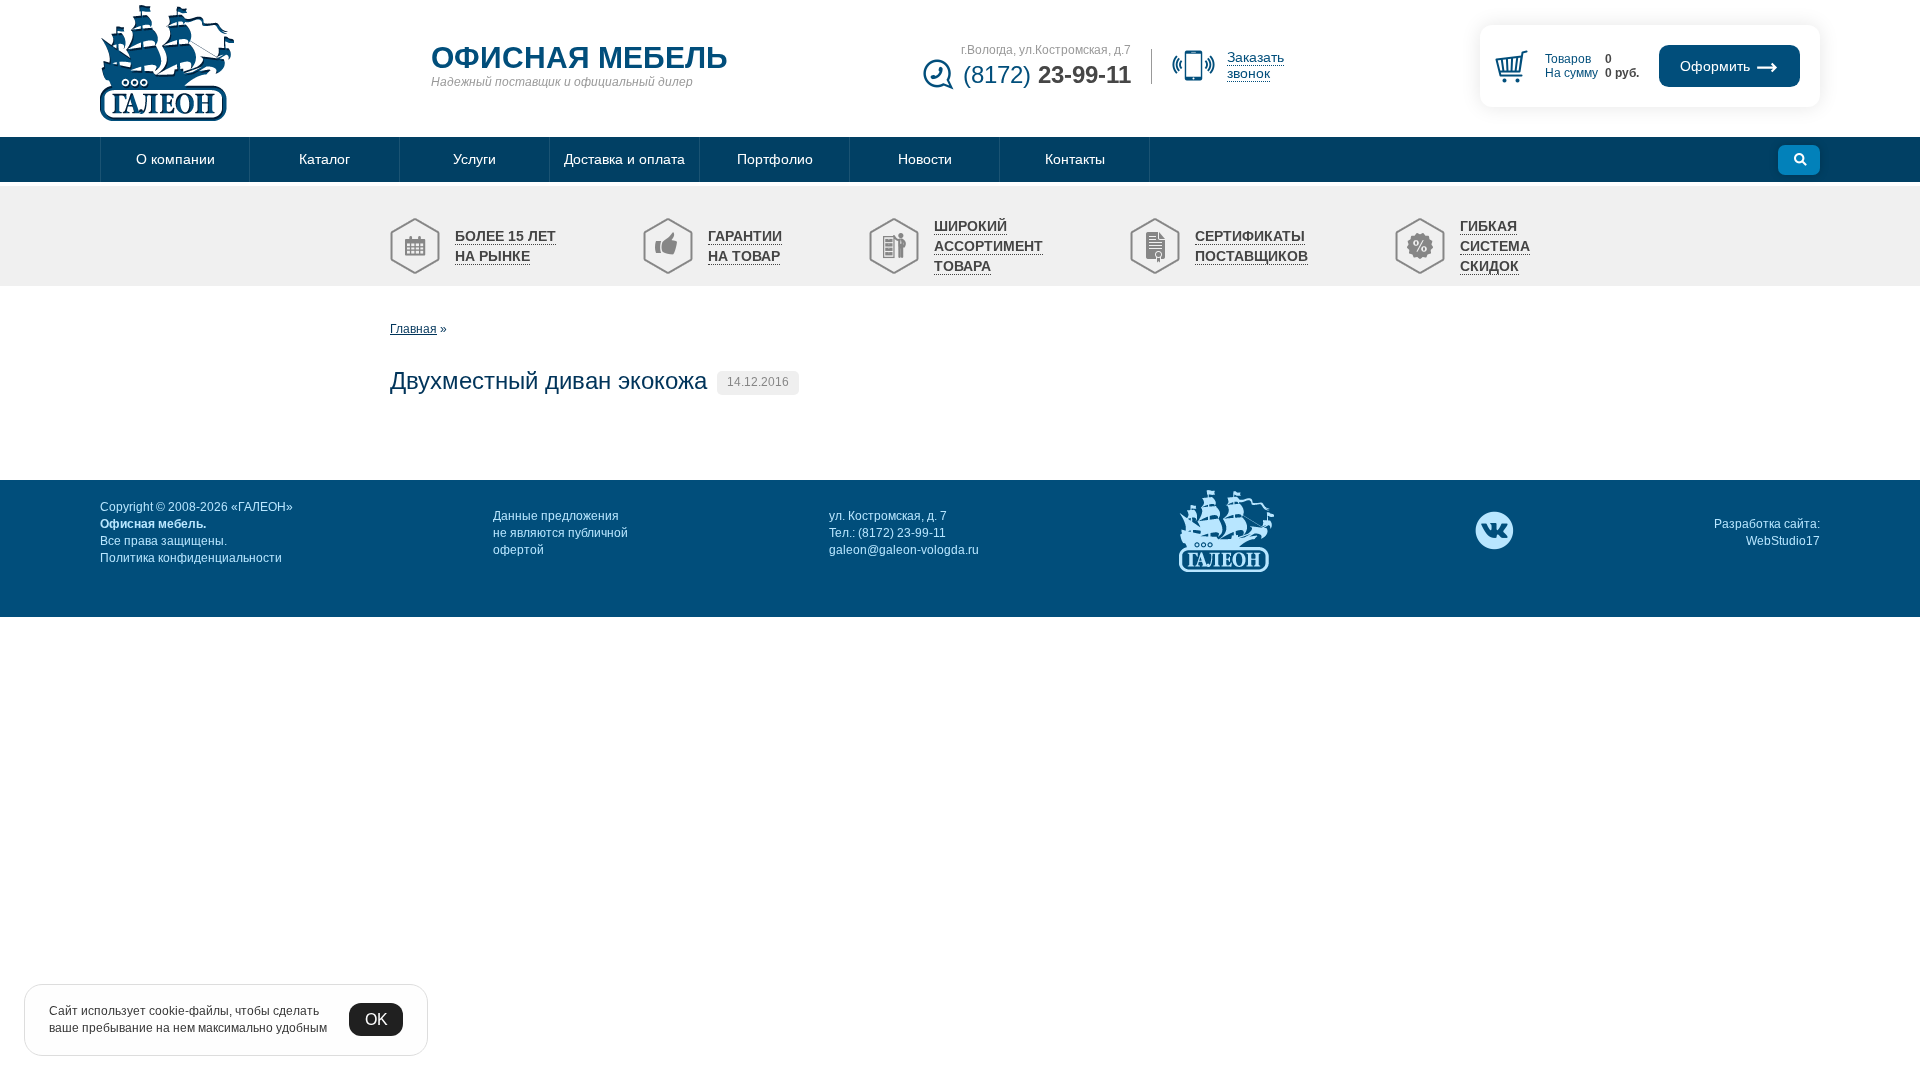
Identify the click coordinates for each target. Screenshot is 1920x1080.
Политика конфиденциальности (191, 558)
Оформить (1717, 66)
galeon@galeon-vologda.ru (904, 550)
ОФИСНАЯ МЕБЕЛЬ (579, 57)
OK (376, 1019)
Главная (413, 329)
